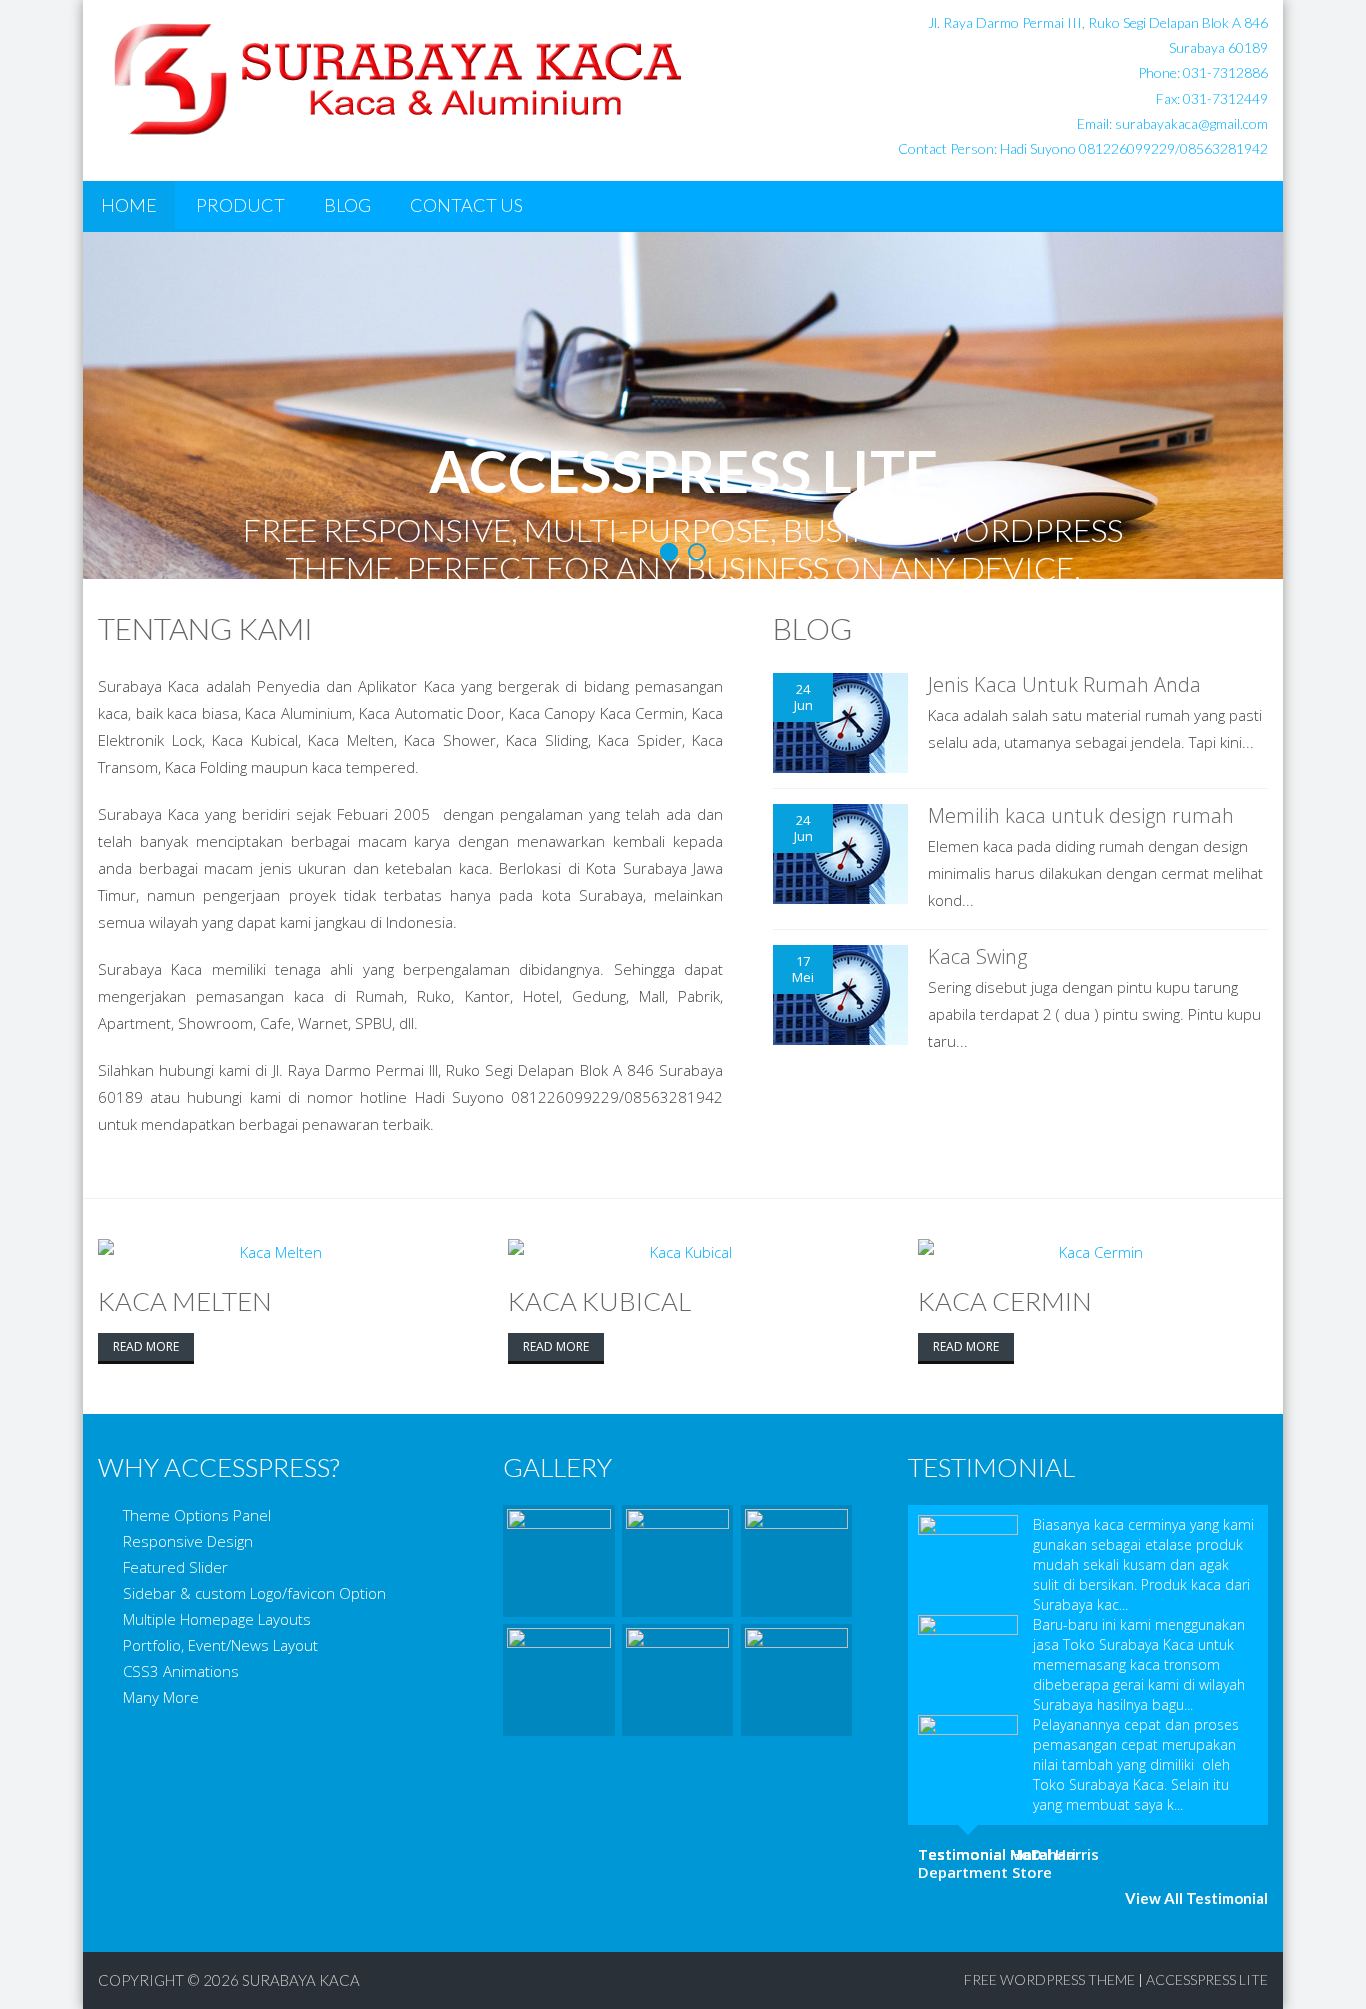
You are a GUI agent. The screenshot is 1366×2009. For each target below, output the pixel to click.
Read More (146, 1346)
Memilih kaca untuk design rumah (1081, 815)
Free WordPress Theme (1049, 1979)
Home (129, 205)
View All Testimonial (1196, 1898)
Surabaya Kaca (301, 1980)
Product (240, 205)
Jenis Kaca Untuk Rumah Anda (1064, 684)
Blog (347, 205)
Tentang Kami (205, 628)
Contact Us (466, 205)
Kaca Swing (977, 956)
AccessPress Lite (1207, 1979)
